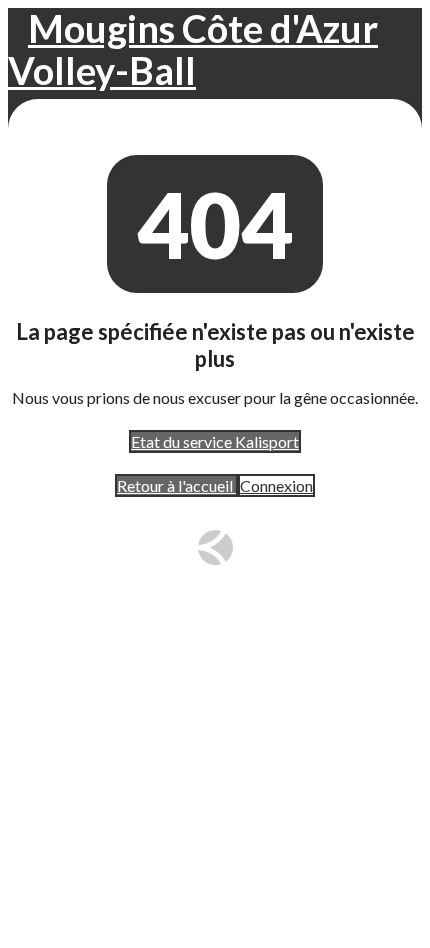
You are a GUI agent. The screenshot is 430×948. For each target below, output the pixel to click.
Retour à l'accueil (176, 485)
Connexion (276, 485)
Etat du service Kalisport (215, 441)
